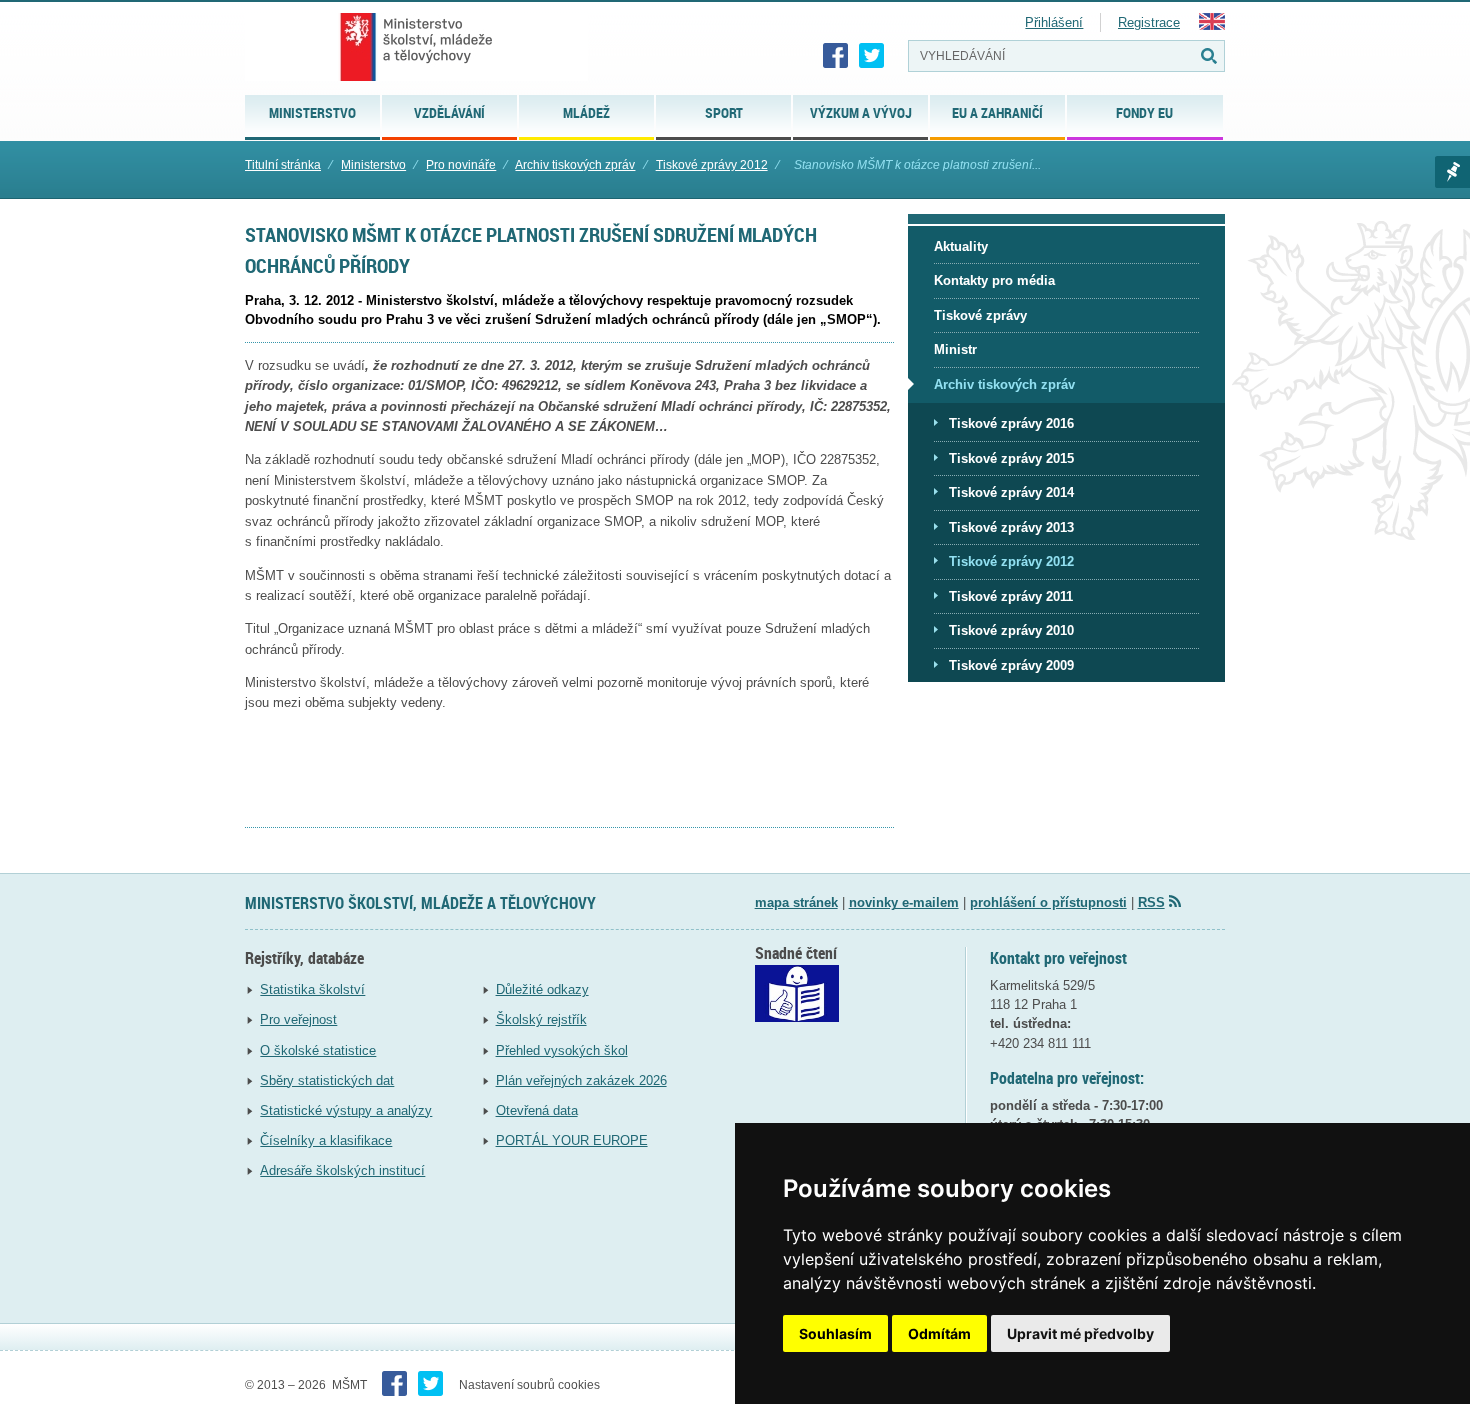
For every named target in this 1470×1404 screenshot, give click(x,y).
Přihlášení (1054, 22)
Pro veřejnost (298, 1019)
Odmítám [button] (939, 1333)
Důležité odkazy (542, 989)
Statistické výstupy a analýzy (346, 1110)
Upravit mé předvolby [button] (1080, 1333)
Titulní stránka (283, 165)
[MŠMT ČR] (416, 47)
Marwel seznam (1452, 172)
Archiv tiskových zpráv (575, 165)
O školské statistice (318, 1050)
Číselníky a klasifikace (326, 1140)
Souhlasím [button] (835, 1333)
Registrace (1149, 22)
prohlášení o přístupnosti (1048, 902)
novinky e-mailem (904, 902)
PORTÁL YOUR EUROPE (572, 1140)
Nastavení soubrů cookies (529, 1385)
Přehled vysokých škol (562, 1050)
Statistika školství (312, 989)
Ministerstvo (373, 165)
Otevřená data (537, 1110)
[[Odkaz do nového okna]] (797, 1017)
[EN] (1212, 25)
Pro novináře (461, 165)
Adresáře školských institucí (342, 1170)
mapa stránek (796, 902)
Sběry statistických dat (327, 1080)
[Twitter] (872, 56)
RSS (1151, 902)
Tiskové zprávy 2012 (712, 165)
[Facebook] (836, 56)
